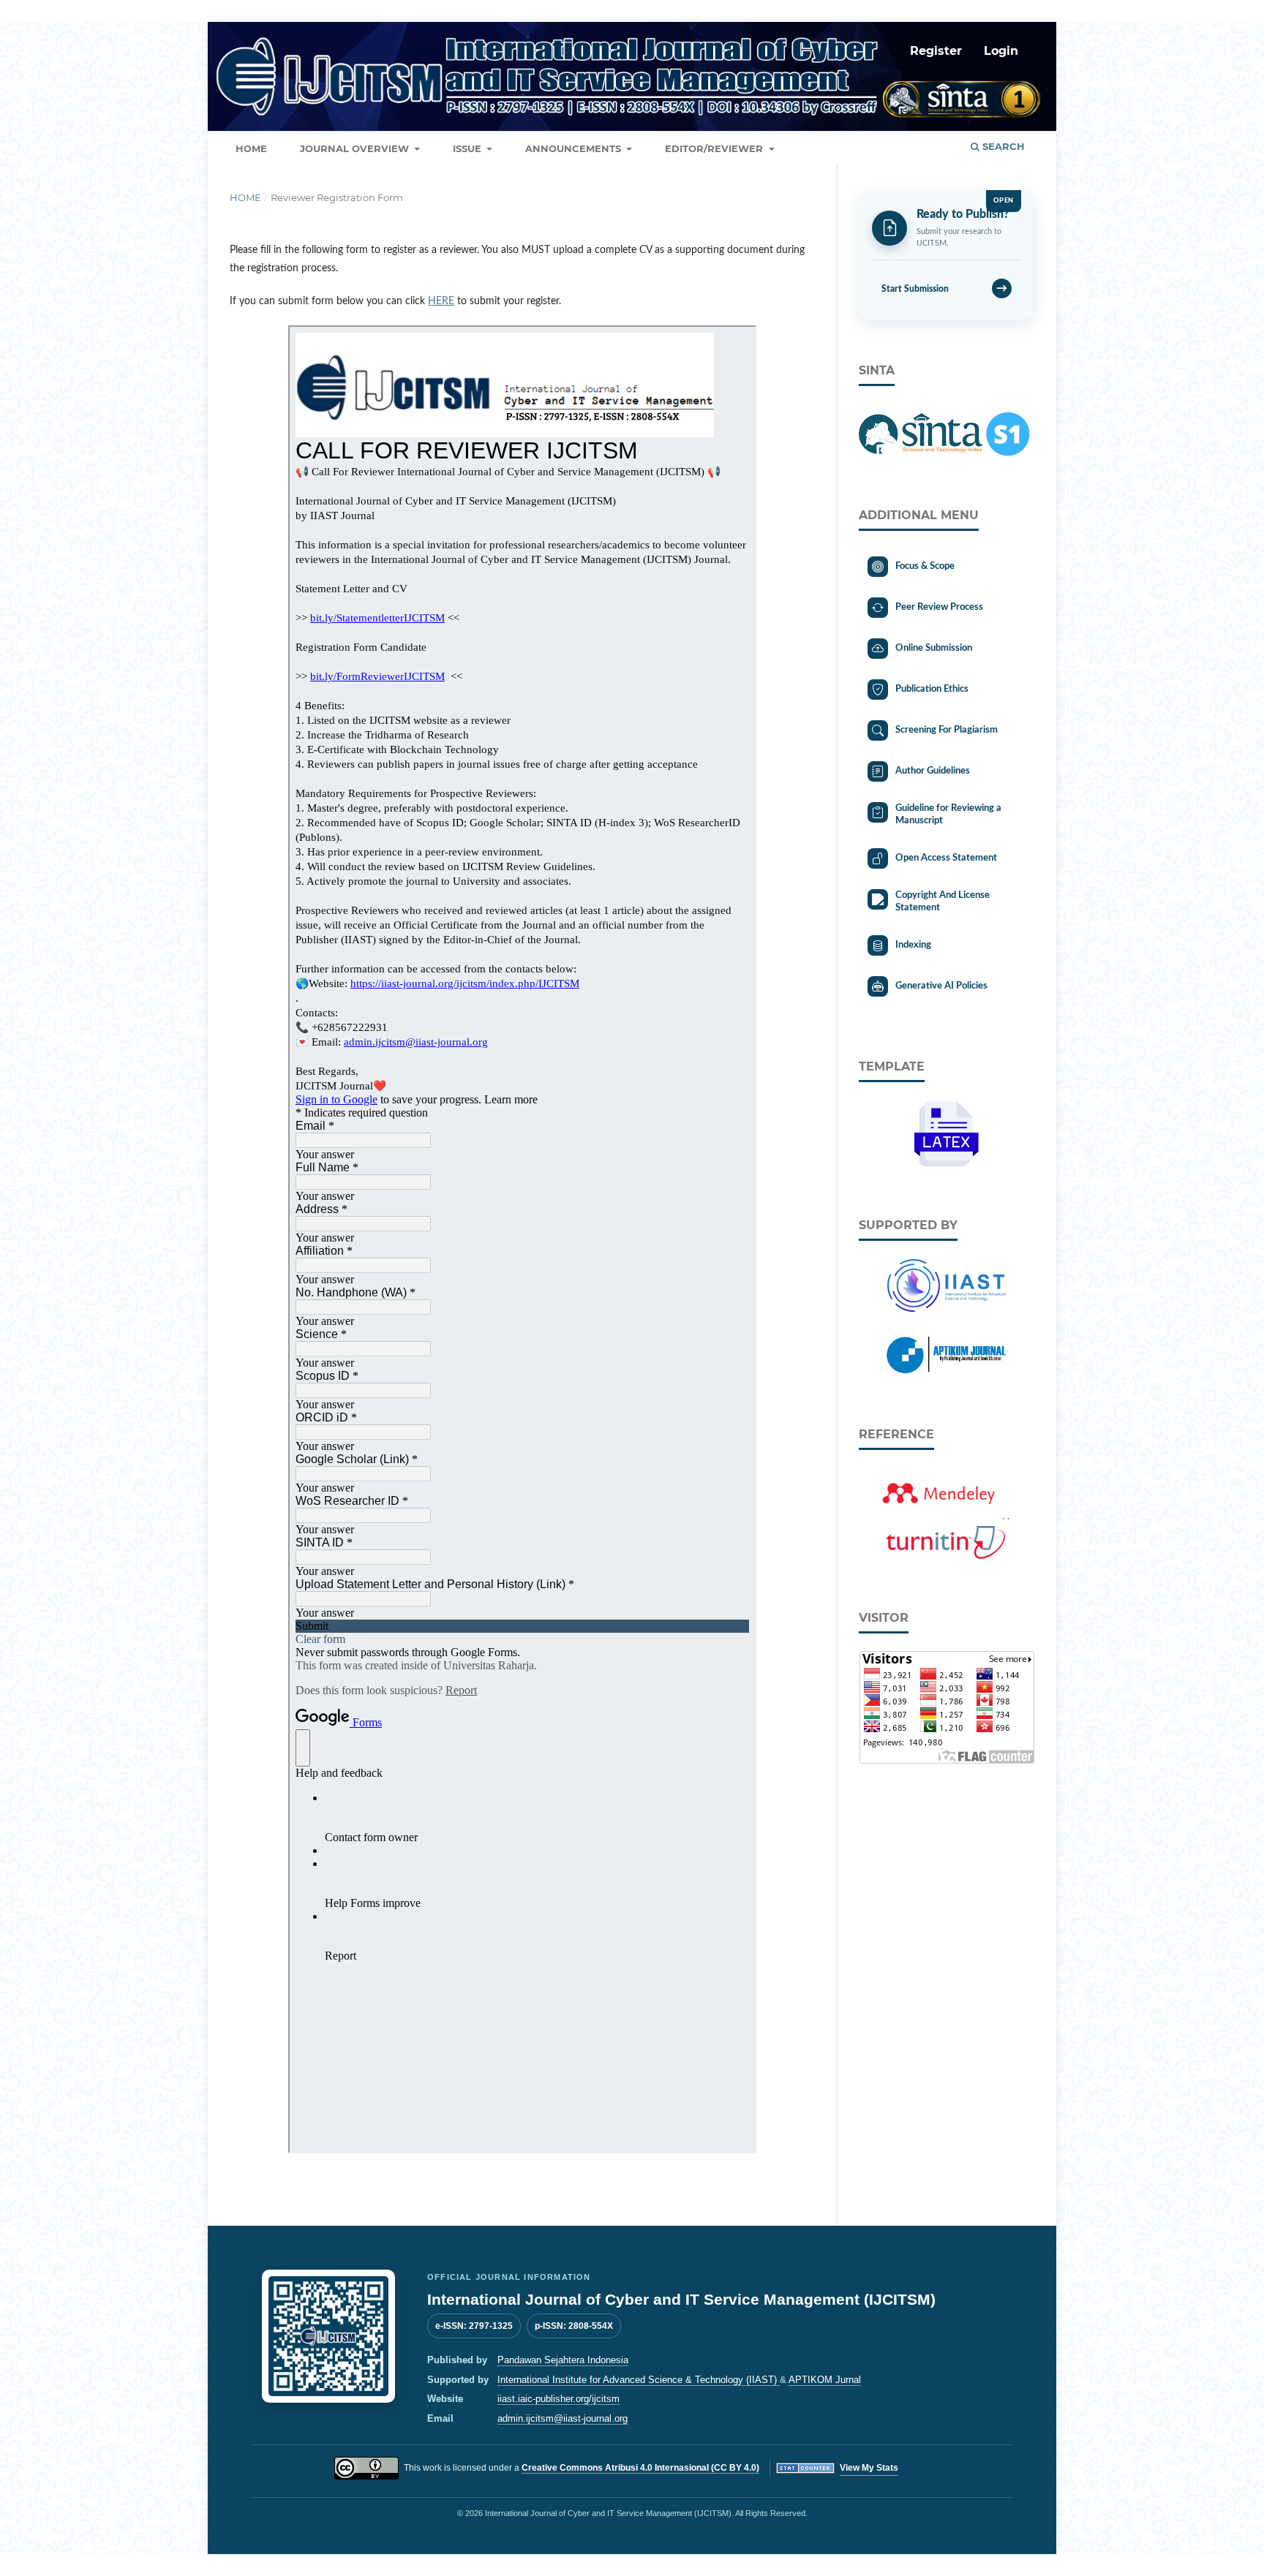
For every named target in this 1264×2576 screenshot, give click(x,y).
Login (1001, 51)
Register (936, 51)
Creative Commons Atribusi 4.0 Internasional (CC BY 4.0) (640, 2468)
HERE (441, 301)
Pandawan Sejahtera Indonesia (563, 2360)
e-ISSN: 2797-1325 (474, 2326)
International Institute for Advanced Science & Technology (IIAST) (639, 2380)
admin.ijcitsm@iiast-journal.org (563, 2418)
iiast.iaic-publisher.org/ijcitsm (558, 2399)
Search (1002, 146)
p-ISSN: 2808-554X (574, 2326)
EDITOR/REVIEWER (715, 148)
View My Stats (869, 2468)
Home (245, 197)
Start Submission (944, 288)
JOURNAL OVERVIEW (356, 148)
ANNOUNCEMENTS (575, 148)
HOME (251, 148)
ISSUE (469, 148)
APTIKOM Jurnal (825, 2380)
